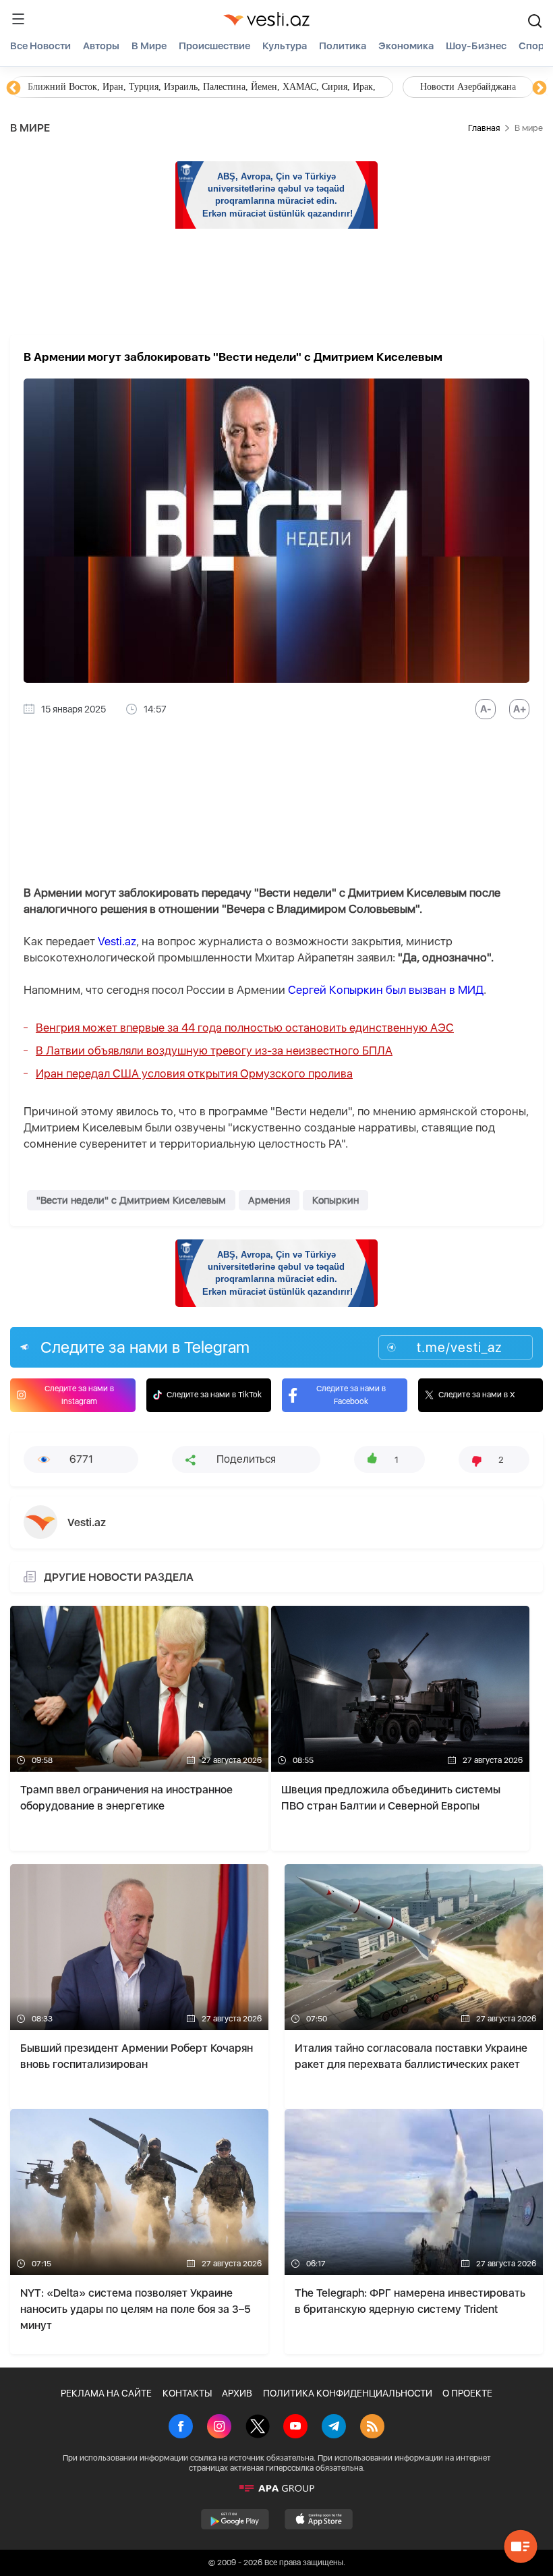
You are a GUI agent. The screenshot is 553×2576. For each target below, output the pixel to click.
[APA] (276, 2488)
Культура (285, 46)
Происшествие (214, 46)
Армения (269, 1200)
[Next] (540, 88)
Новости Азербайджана (76, 87)
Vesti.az (117, 941)
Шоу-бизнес (476, 46)
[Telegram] (334, 2428)
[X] (258, 2428)
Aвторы (101, 46)
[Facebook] (181, 2428)
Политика (343, 46)
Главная (484, 128)
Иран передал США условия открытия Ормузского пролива (194, 1073)
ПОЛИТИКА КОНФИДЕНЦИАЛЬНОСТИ (348, 2393)
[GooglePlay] (235, 2519)
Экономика (406, 46)
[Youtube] (295, 2428)
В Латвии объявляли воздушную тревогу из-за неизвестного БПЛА (214, 1051)
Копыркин (336, 1200)
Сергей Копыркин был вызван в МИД (386, 990)
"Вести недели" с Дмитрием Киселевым (131, 1200)
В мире (149, 46)
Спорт (534, 46)
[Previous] (13, 88)
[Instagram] (219, 2428)
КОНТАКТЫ (187, 2393)
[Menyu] (18, 19)
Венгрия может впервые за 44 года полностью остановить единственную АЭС (245, 1028)
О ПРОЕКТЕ (467, 2393)
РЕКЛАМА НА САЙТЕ (106, 2393)
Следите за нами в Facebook (351, 1395)
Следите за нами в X (477, 1395)
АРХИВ (237, 2393)
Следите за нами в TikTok (214, 1395)
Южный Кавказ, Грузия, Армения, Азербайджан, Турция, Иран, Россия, (316, 87)
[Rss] (372, 2428)
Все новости (40, 46)
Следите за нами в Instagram (79, 1395)
